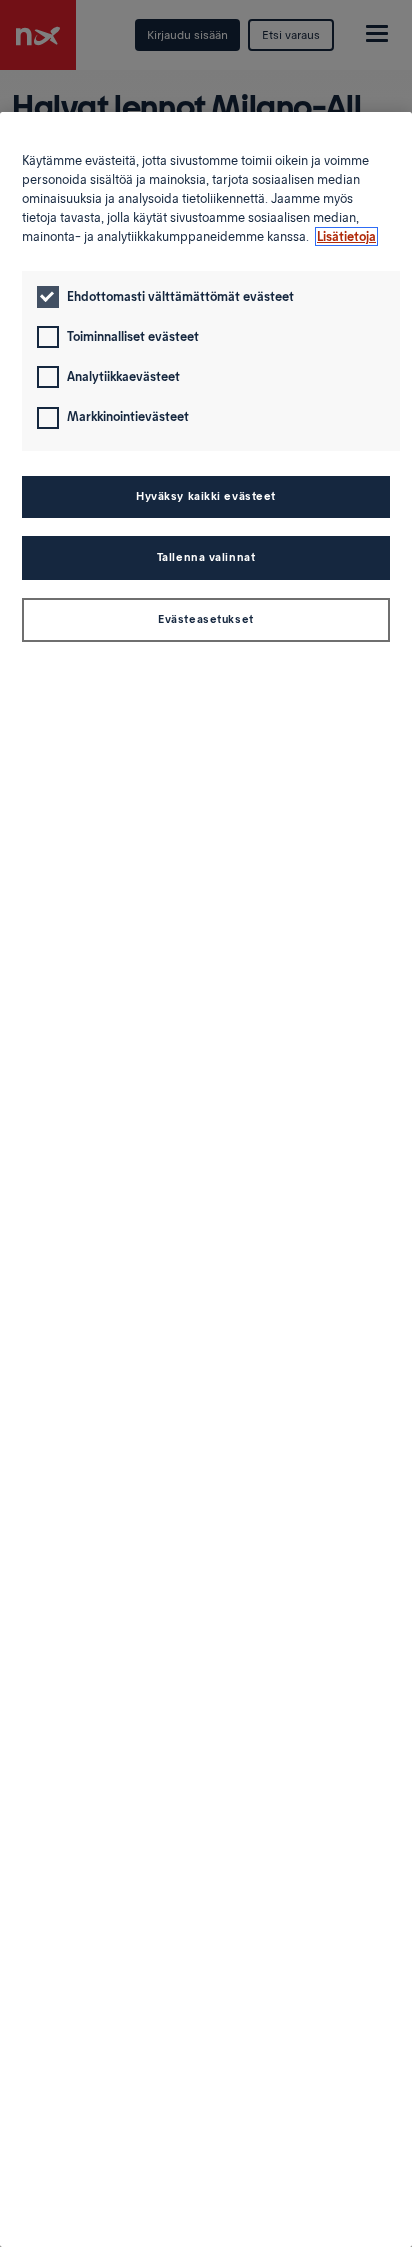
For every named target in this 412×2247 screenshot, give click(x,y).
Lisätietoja (346, 236)
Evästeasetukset (206, 619)
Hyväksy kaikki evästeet (206, 496)
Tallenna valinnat (206, 557)
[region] (206, 1179)
